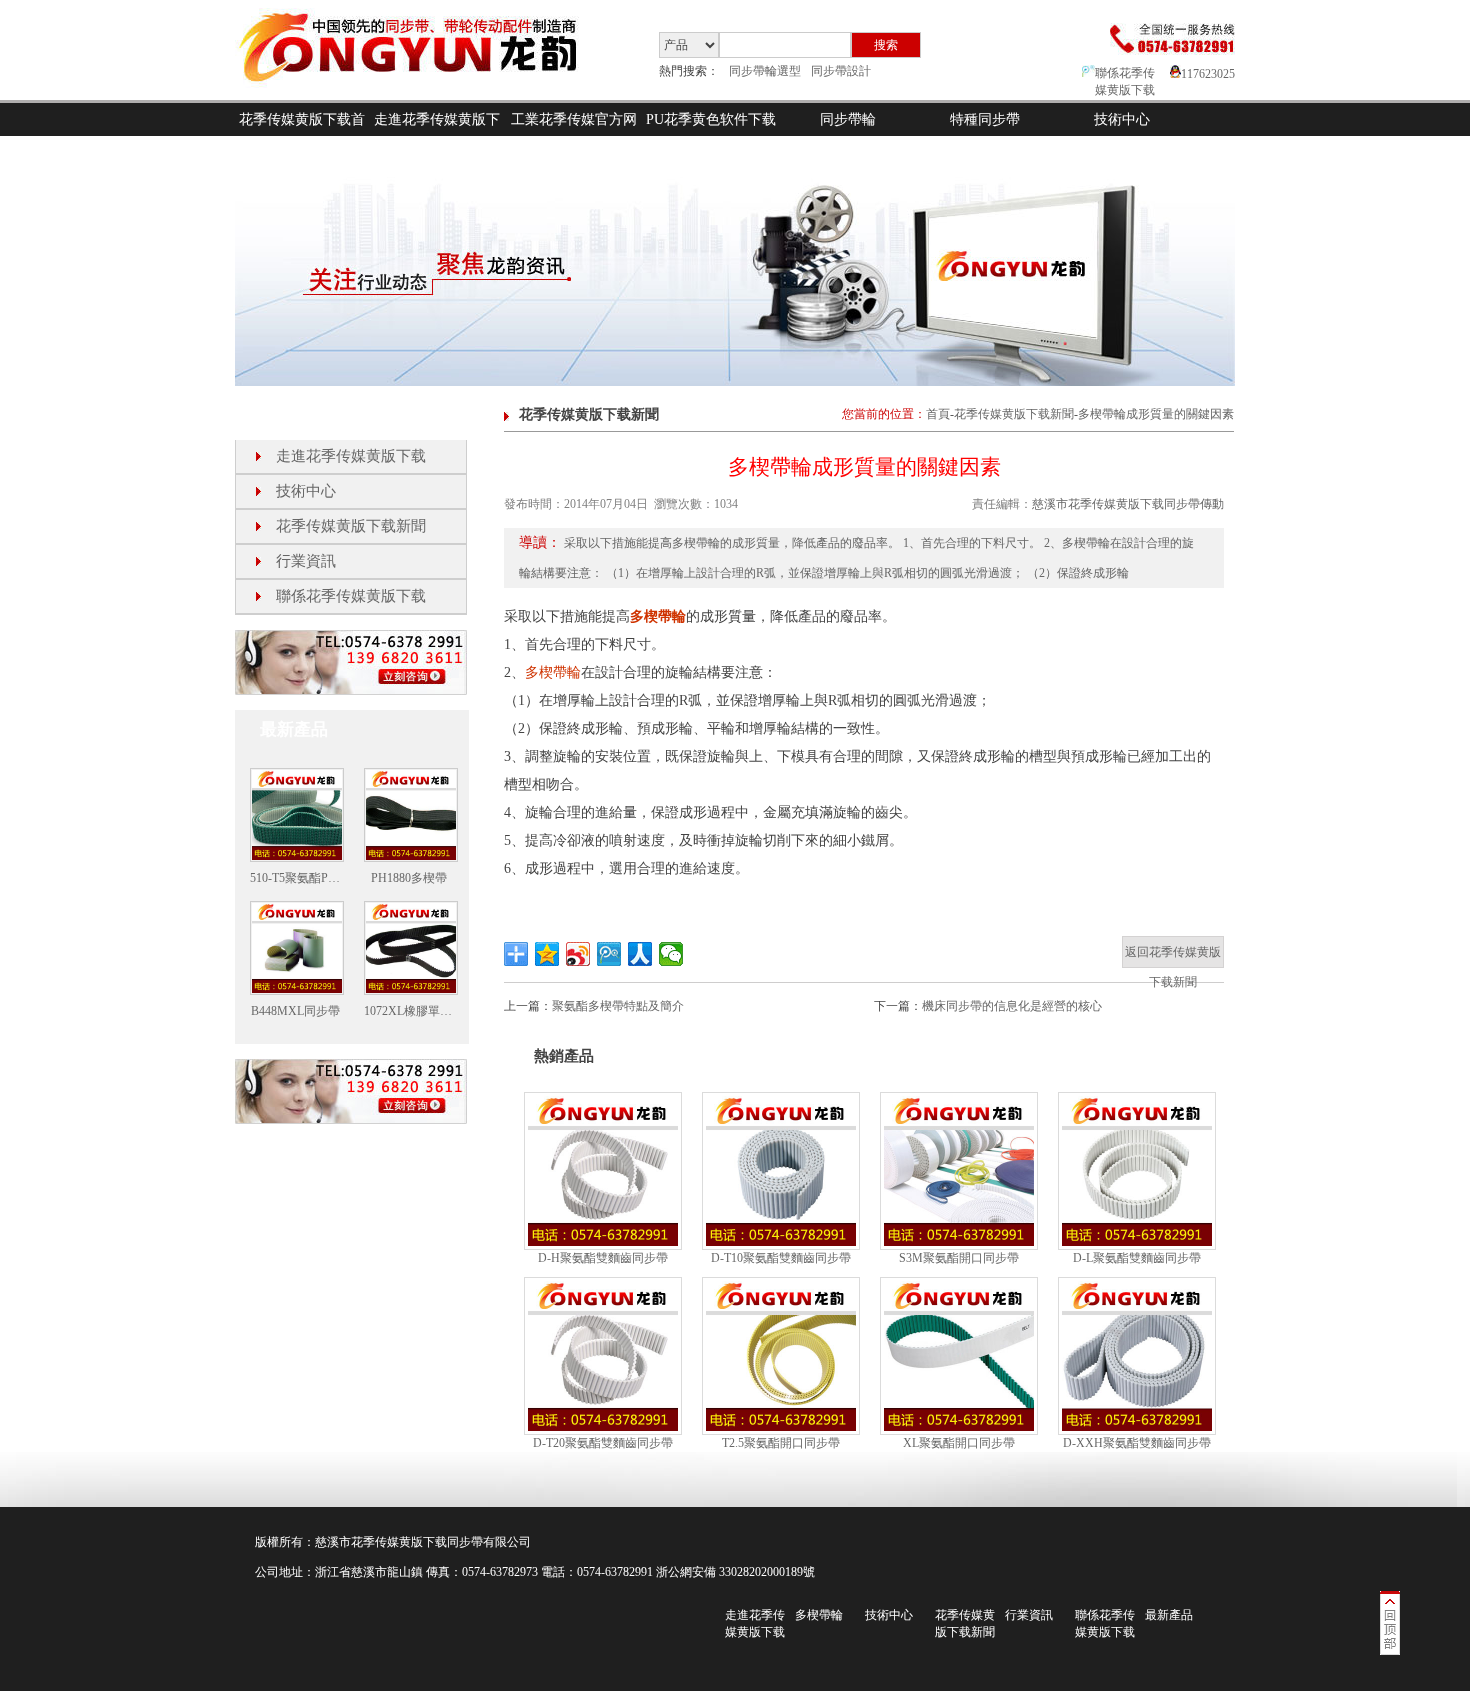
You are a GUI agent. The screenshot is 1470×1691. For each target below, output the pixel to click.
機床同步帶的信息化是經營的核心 (1012, 1006)
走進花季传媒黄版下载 (437, 136)
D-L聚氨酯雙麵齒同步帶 (1137, 1258)
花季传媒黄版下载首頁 (302, 136)
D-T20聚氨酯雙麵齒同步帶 (603, 1443)
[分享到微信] (671, 954)
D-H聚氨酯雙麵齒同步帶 (603, 1258)
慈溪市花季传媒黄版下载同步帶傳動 (1128, 504)
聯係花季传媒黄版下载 (351, 596)
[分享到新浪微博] (578, 954)
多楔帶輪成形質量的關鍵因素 (1156, 414)
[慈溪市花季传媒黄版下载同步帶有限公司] (424, 96)
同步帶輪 (848, 119)
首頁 (938, 414)
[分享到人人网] (640, 954)
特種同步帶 (985, 119)
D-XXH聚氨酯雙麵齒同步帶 (1137, 1443)
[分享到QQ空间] (547, 954)
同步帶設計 (841, 71)
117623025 (1208, 74)
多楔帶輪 (658, 616)
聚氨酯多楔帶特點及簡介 (618, 1006)
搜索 (886, 45)
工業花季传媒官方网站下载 (574, 136)
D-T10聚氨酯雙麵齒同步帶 (781, 1258)
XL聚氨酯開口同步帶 (959, 1443)
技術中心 (1122, 119)
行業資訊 (306, 561)
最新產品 (1169, 1615)
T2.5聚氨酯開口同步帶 (781, 1443)
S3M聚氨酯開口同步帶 (959, 1258)
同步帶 (465, 1542)
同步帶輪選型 (765, 71)
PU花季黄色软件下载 (711, 119)
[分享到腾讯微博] (609, 954)
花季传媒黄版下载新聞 (351, 526)
